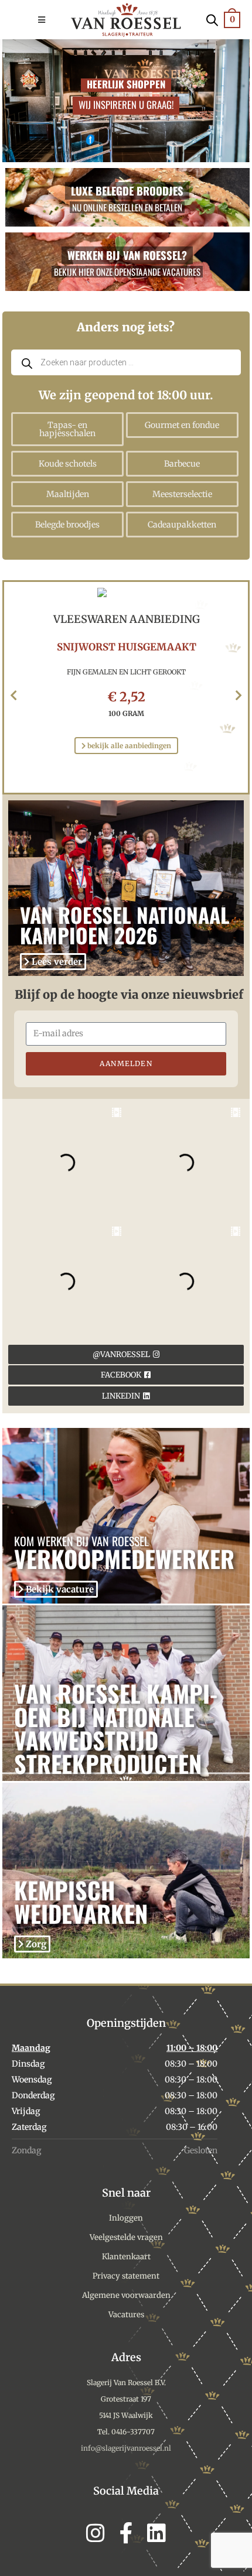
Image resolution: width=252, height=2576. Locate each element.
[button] (54, 20)
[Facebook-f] (126, 2533)
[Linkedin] (156, 2533)
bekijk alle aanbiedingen (128, 746)
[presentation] (13, 696)
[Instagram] (96, 2533)
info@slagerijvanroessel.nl (126, 2448)
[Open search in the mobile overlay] (212, 19)
